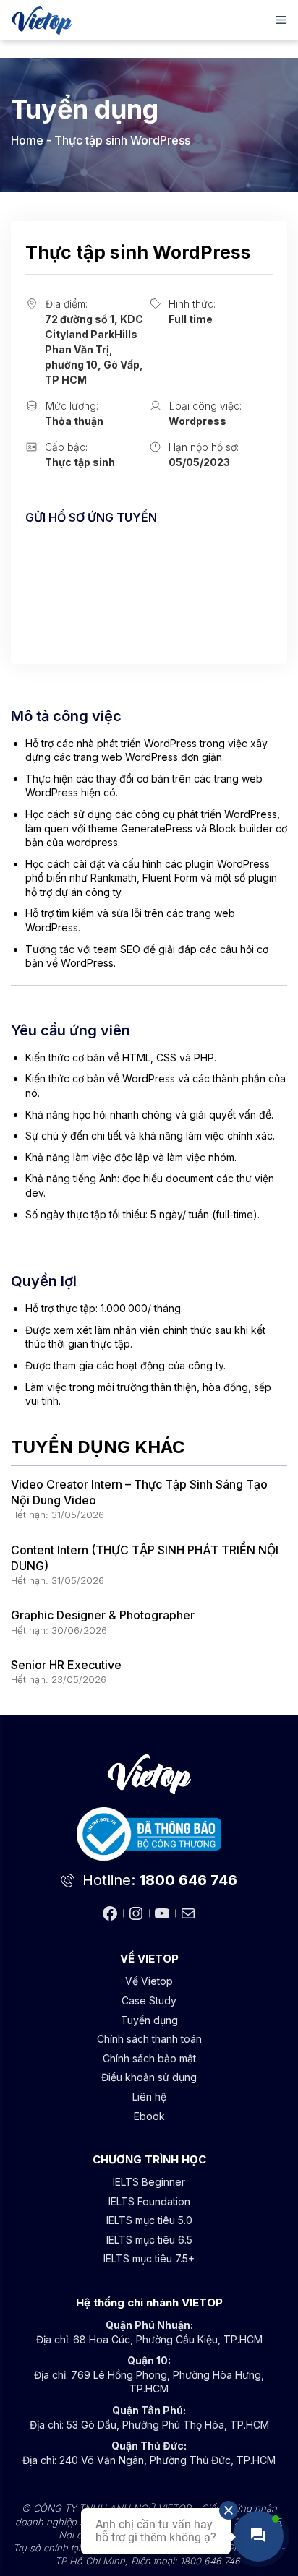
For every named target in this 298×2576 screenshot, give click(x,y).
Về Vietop (149, 1981)
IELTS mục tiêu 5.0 (149, 2220)
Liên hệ (149, 2097)
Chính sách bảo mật (149, 2058)
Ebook (149, 2116)
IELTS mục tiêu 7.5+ (149, 2258)
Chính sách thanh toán (149, 2039)
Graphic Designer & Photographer (103, 1615)
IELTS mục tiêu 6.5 (149, 2240)
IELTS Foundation (149, 2201)
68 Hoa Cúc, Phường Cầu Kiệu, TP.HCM (168, 2339)
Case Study (149, 2000)
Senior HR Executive (66, 1665)
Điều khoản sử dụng (149, 2077)
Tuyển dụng (149, 2020)
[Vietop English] (42, 20)
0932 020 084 (63, 594)
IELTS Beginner (149, 2182)
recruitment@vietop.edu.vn (97, 554)
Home (27, 140)
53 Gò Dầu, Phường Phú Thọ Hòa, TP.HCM (168, 2425)
